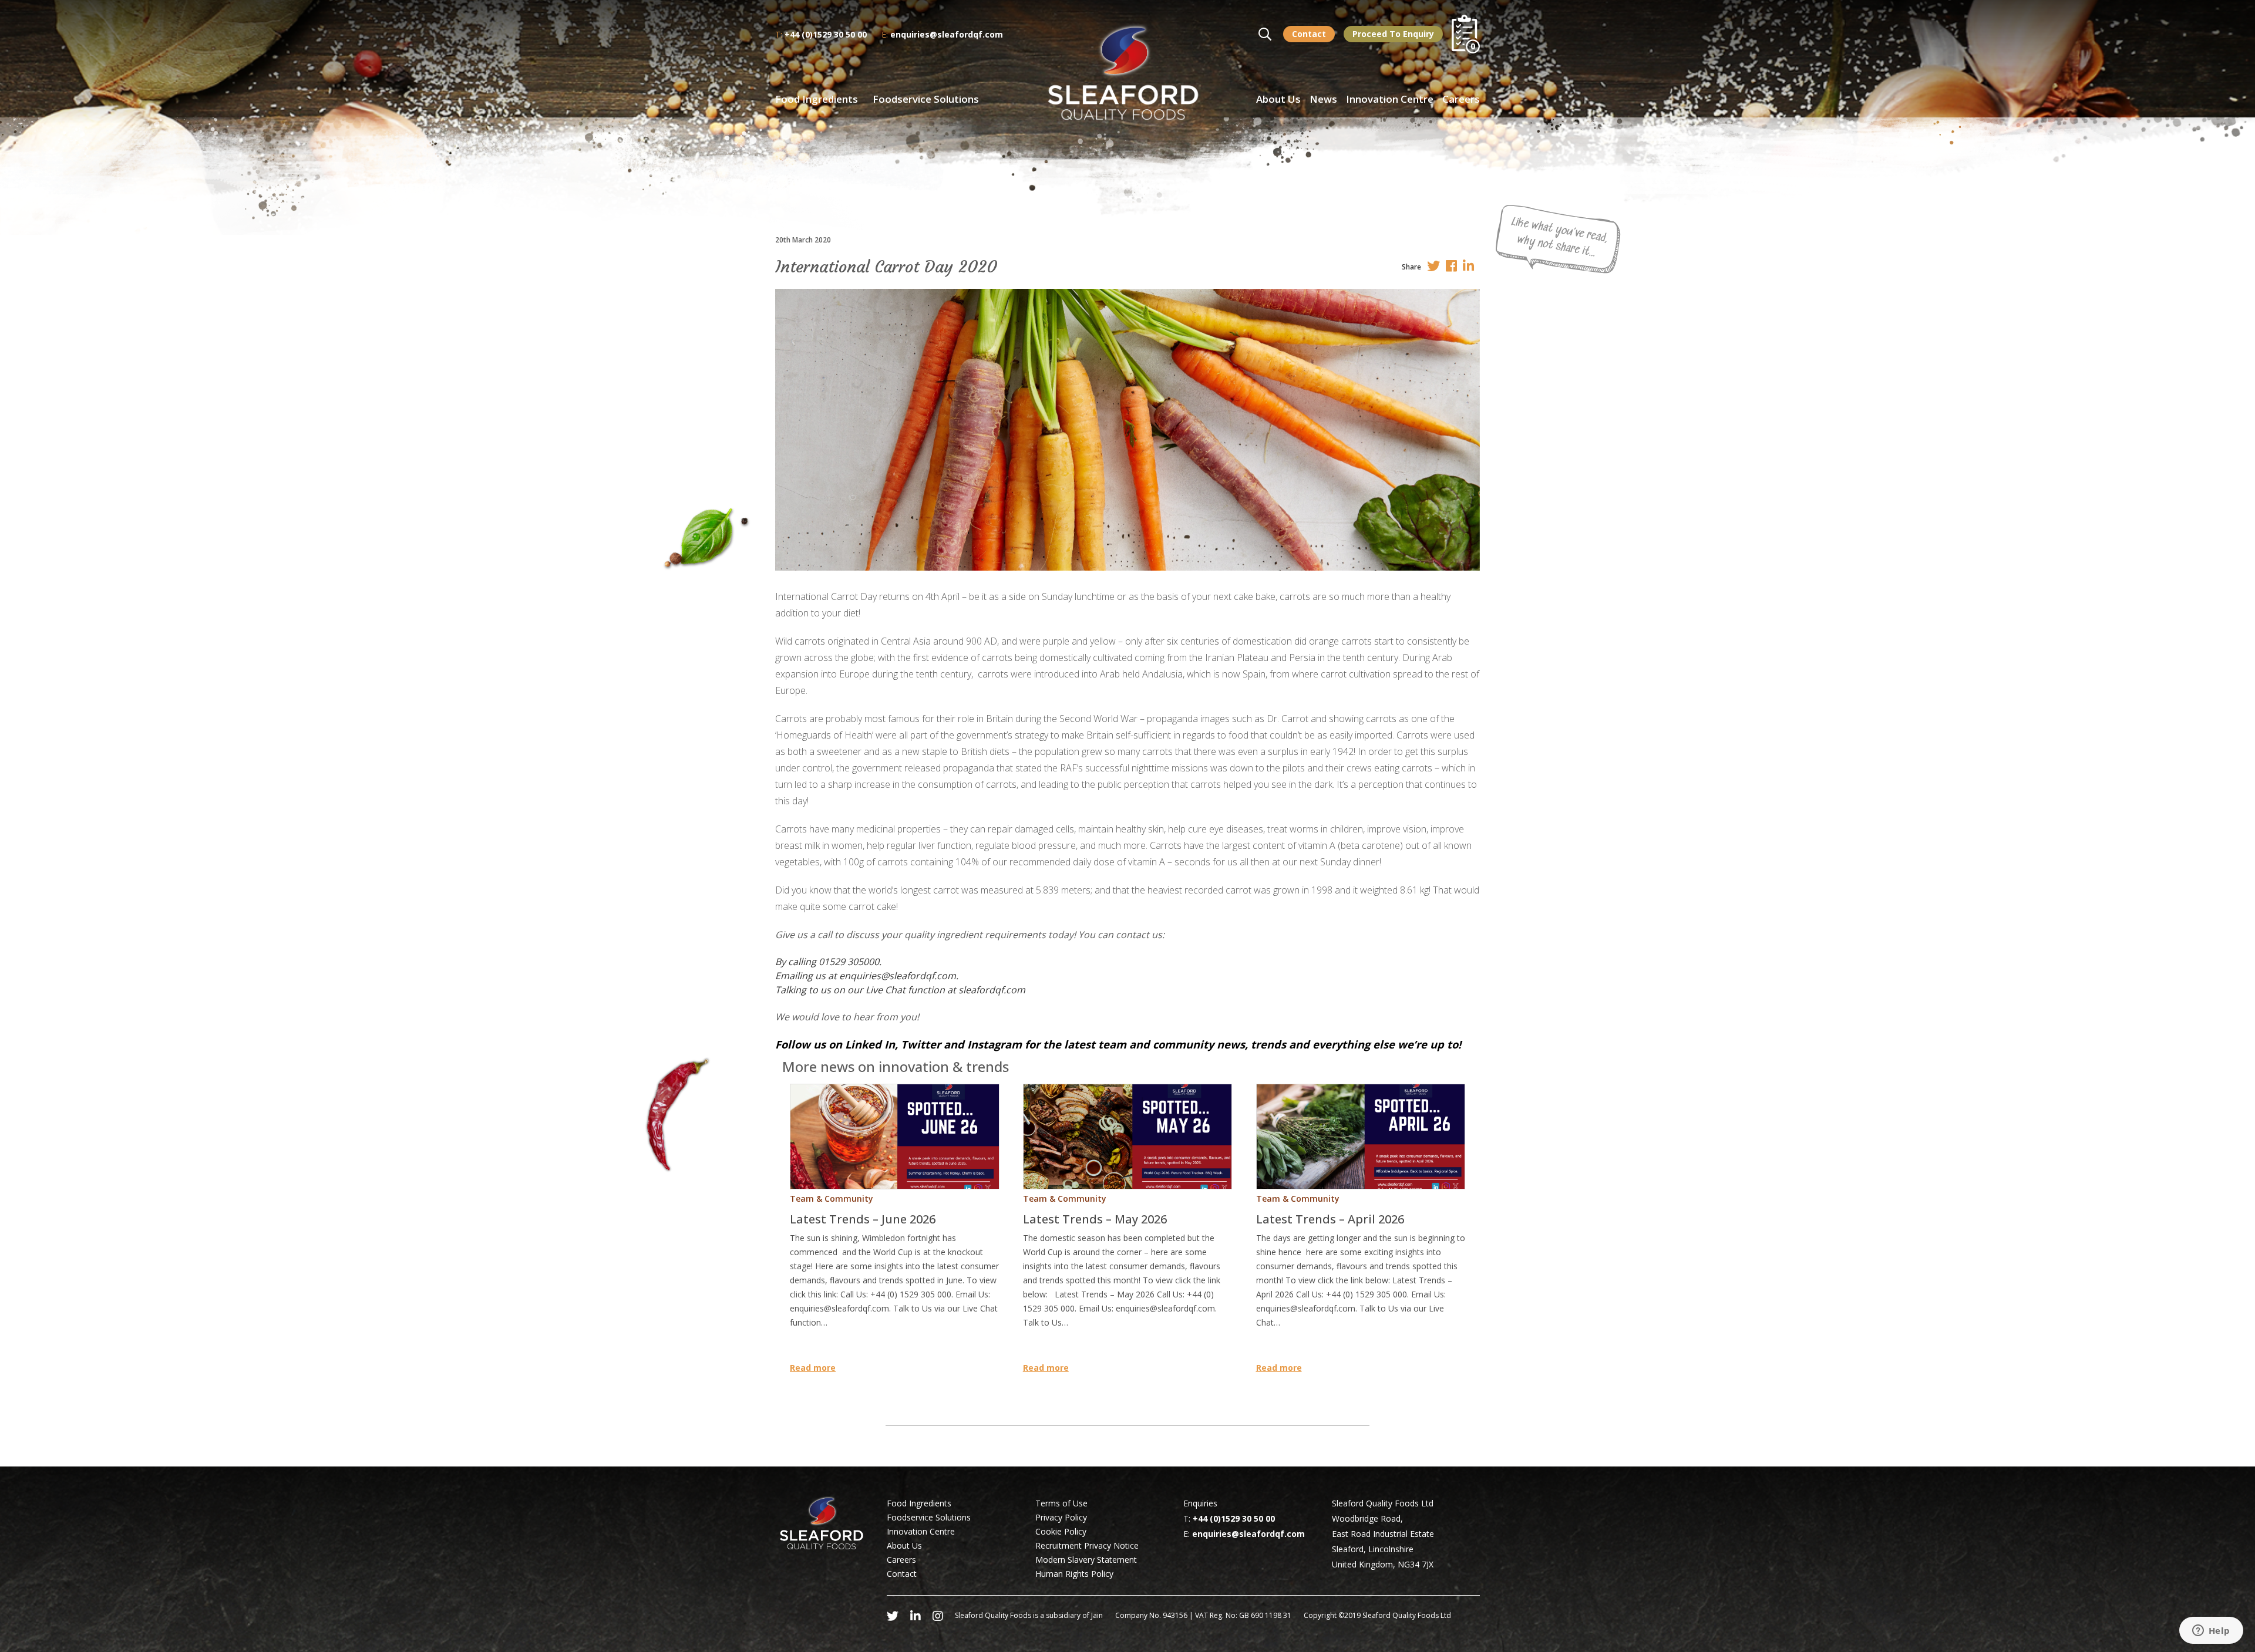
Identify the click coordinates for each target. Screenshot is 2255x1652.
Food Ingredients (817, 99)
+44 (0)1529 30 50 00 (826, 34)
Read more (813, 1368)
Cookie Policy (1061, 1531)
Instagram (994, 1044)
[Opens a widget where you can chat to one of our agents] (2211, 1631)
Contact (1309, 34)
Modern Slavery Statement (1086, 1560)
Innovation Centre (1390, 99)
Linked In (870, 1044)
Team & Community (832, 1198)
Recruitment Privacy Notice (1087, 1545)
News (1323, 99)
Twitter (919, 1044)
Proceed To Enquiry (1393, 34)
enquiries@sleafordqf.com (947, 34)
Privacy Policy (1061, 1517)
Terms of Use (1061, 1503)
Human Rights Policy (1074, 1574)
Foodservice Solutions (926, 99)
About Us (1278, 99)
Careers (1461, 99)
